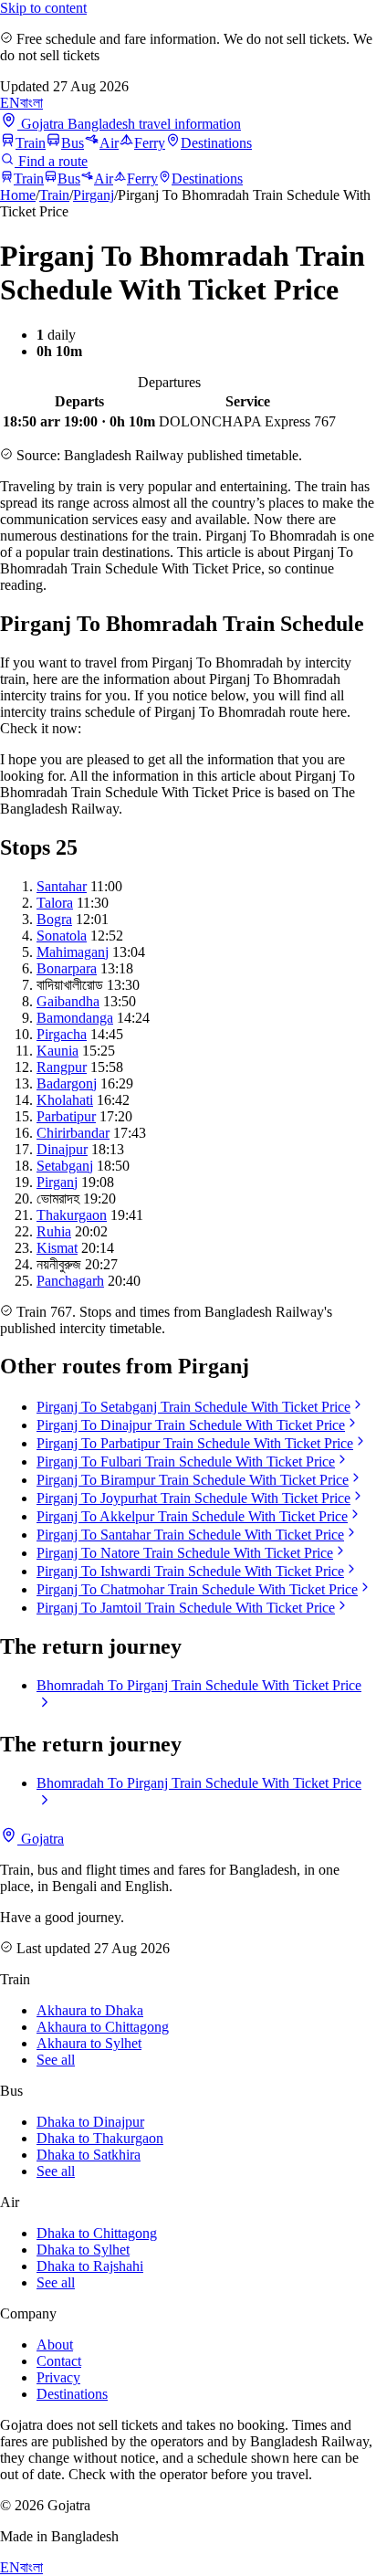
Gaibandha (68, 1001)
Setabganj (65, 1166)
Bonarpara (67, 968)
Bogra (54, 919)
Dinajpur (62, 1149)
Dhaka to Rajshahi (90, 2266)
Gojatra (41, 1839)
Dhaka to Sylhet (83, 2250)
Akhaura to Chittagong (103, 2027)
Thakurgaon (72, 1215)
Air (109, 143)
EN (10, 103)
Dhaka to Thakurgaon (100, 2138)
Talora (55, 903)
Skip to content (43, 8)
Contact (59, 2361)
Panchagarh (70, 1281)
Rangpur (62, 1067)
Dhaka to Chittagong (97, 2233)
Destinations (216, 143)
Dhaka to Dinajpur (90, 2122)
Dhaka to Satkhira (89, 2155)
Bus (73, 143)
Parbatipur (66, 1116)
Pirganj (94, 195)
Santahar (62, 886)
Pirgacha (62, 1034)
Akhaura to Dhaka (90, 2010)
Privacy (58, 2377)
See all (56, 2060)
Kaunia (57, 1051)
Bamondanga (75, 1018)
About (55, 2345)
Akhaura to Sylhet (89, 2043)
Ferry (150, 143)
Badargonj (67, 1083)
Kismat (57, 1248)
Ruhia (54, 1231)
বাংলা (31, 103)
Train (31, 143)
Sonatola (62, 936)
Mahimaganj (73, 952)
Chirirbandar (73, 1133)
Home (18, 195)
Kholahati (65, 1100)
